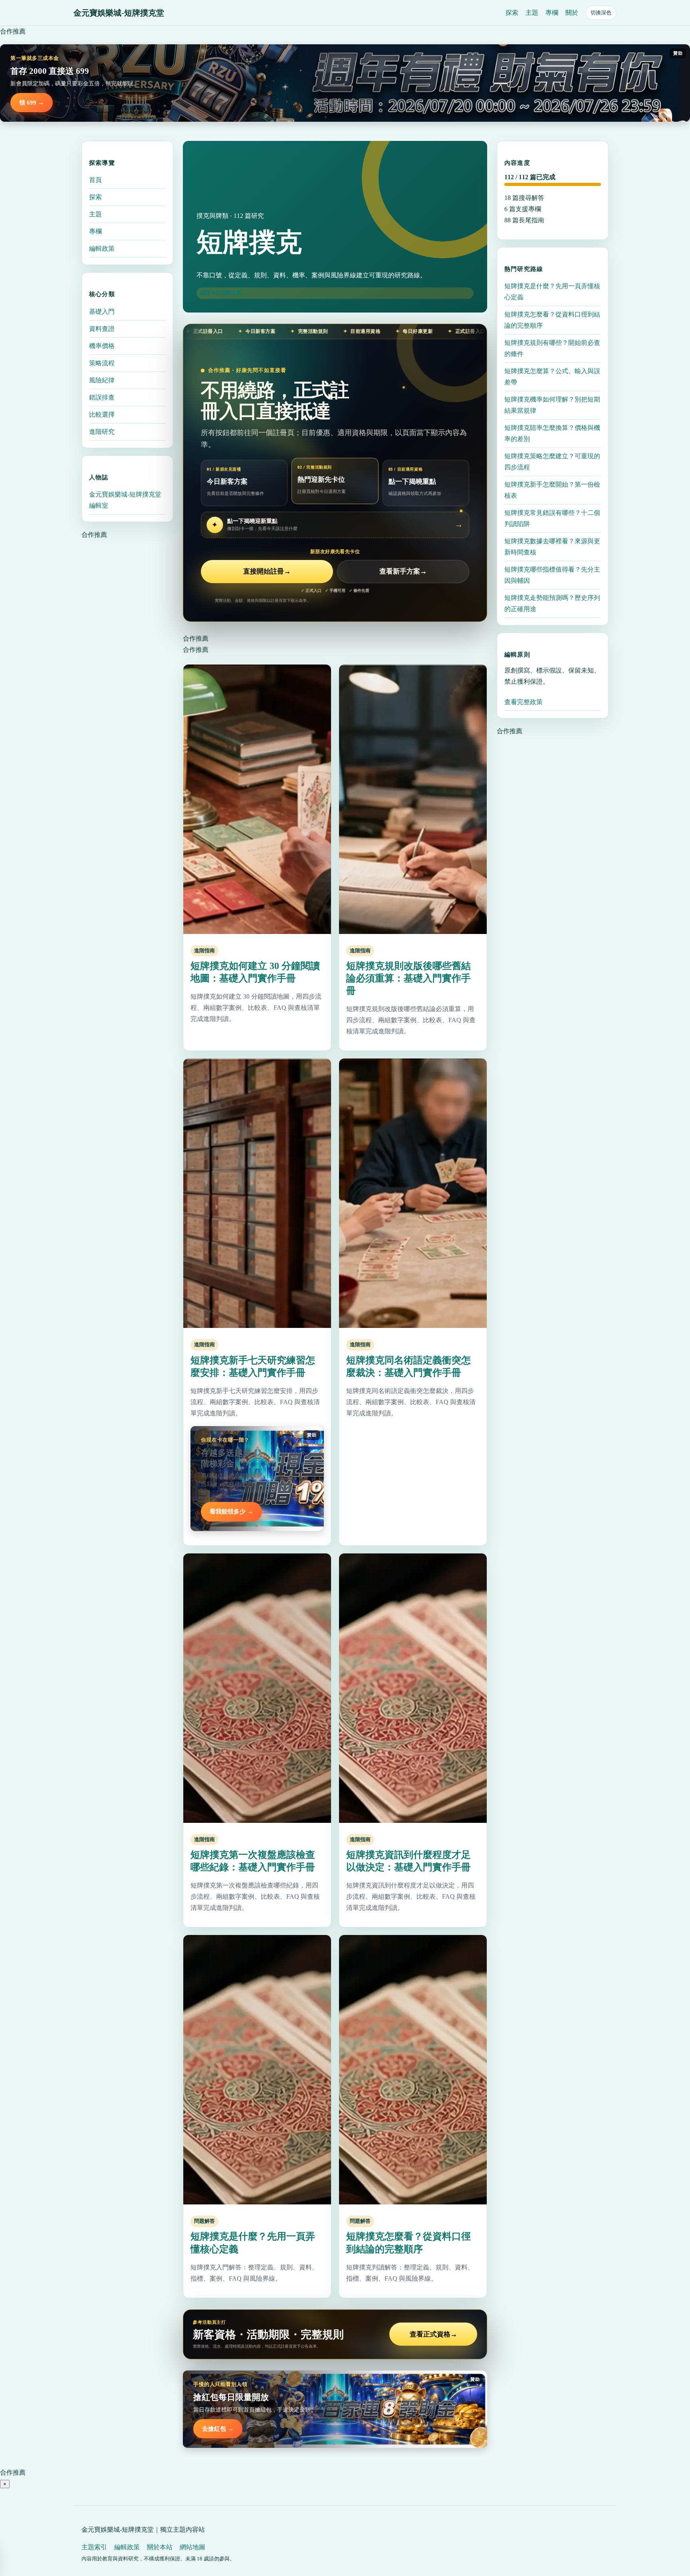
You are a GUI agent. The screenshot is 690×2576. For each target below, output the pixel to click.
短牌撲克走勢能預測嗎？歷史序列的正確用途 (552, 603)
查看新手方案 (403, 571)
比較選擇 (102, 414)
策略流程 (102, 363)
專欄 (552, 13)
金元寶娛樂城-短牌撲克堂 (119, 13)
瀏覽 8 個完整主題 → (224, 293)
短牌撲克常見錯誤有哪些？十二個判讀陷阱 (552, 518)
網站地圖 (192, 2547)
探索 (512, 13)
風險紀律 (102, 380)
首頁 (95, 180)
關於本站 (160, 2547)
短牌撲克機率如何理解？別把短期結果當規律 (552, 405)
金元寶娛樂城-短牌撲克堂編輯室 (125, 500)
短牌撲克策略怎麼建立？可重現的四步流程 (552, 462)
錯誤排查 (102, 397)
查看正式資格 (433, 2334)
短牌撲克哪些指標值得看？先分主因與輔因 (552, 575)
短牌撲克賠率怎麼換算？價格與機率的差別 (552, 433)
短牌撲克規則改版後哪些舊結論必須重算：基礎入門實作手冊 (408, 978)
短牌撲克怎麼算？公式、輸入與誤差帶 (552, 377)
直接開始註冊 (267, 571)
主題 (532, 13)
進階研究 (102, 431)
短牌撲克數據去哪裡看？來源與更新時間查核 (552, 547)
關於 (572, 13)
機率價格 (102, 345)
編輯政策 (102, 248)
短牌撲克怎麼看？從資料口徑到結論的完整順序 (552, 320)
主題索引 (94, 2547)
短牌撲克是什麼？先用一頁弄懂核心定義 (552, 292)
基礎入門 (102, 311)
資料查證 (102, 328)
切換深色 (601, 13)
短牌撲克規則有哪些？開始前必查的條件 (552, 348)
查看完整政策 (523, 702)
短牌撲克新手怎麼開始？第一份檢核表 (552, 490)
